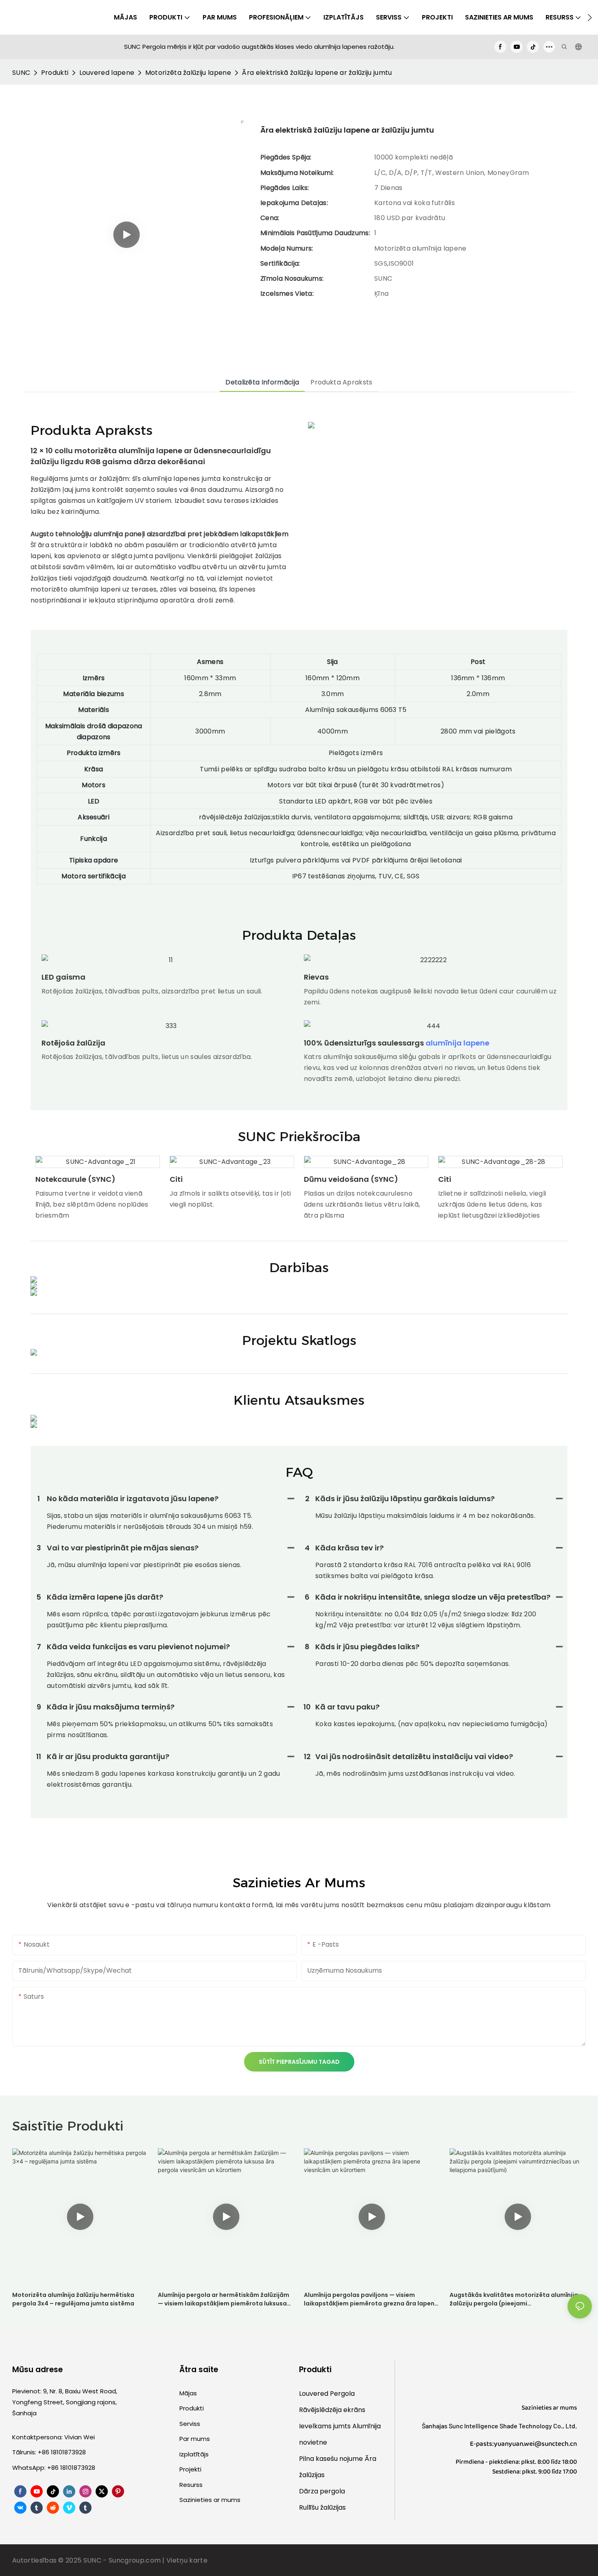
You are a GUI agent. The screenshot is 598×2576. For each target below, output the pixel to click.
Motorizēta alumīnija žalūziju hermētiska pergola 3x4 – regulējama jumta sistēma (73, 2299)
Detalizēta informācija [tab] (262, 382)
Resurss (191, 2485)
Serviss (190, 2424)
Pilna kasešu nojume (332, 2459)
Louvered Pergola (327, 2394)
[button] (590, 17)
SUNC (21, 73)
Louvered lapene (107, 73)
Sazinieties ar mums (210, 2500)
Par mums (195, 2439)
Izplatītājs (194, 2454)
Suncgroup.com (135, 2560)
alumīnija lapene (457, 1043)
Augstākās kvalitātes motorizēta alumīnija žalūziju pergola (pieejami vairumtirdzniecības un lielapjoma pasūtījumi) (514, 2299)
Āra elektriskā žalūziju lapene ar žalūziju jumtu (317, 73)
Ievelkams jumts (326, 2426)
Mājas (188, 2393)
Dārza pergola (322, 2491)
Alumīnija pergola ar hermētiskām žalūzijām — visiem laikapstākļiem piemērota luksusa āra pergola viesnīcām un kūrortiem (224, 2299)
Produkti (55, 73)
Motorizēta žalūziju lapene (188, 73)
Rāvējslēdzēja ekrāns (332, 2410)
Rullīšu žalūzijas (322, 2507)
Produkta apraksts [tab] (341, 382)
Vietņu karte (187, 2560)
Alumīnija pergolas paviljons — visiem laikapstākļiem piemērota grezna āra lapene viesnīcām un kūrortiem (371, 2299)
